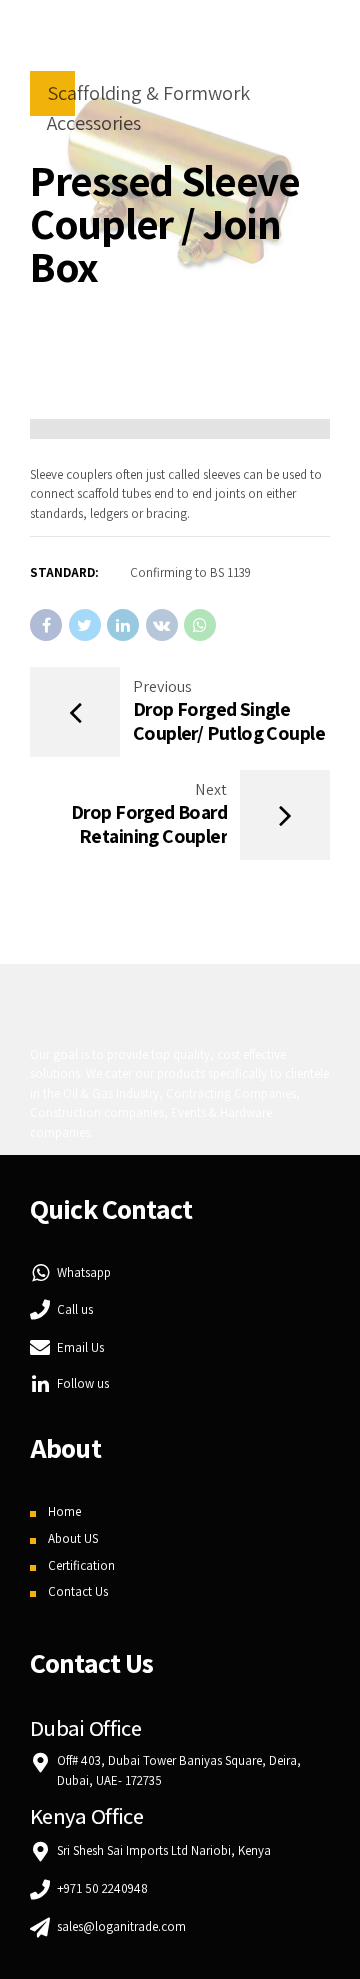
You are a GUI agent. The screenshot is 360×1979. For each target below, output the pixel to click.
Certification (81, 1565)
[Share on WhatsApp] (200, 625)
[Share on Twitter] (85, 625)
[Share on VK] (162, 625)
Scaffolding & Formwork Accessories (148, 107)
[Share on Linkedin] (123, 625)
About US (73, 1538)
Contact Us (78, 1591)
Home (64, 1511)
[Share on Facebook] (46, 625)
